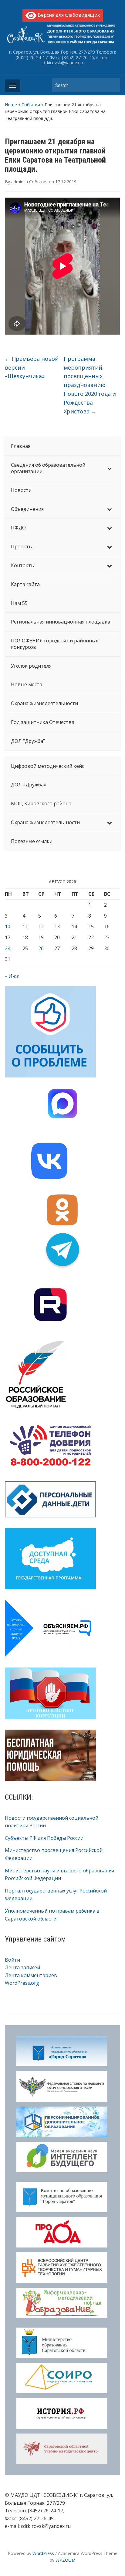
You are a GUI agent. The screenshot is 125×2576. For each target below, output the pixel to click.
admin (17, 182)
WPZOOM (66, 2560)
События (31, 105)
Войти (12, 1960)
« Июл (12, 976)
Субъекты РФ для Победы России (44, 1838)
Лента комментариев (31, 1975)
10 (8, 926)
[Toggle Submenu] (110, 468)
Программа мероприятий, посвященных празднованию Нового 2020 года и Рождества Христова (90, 385)
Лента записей (22, 1967)
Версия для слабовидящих (68, 15)
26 (41, 948)
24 (8, 948)
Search (113, 85)
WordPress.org (22, 1983)
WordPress (43, 2553)
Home (11, 105)
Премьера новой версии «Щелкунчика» (32, 367)
